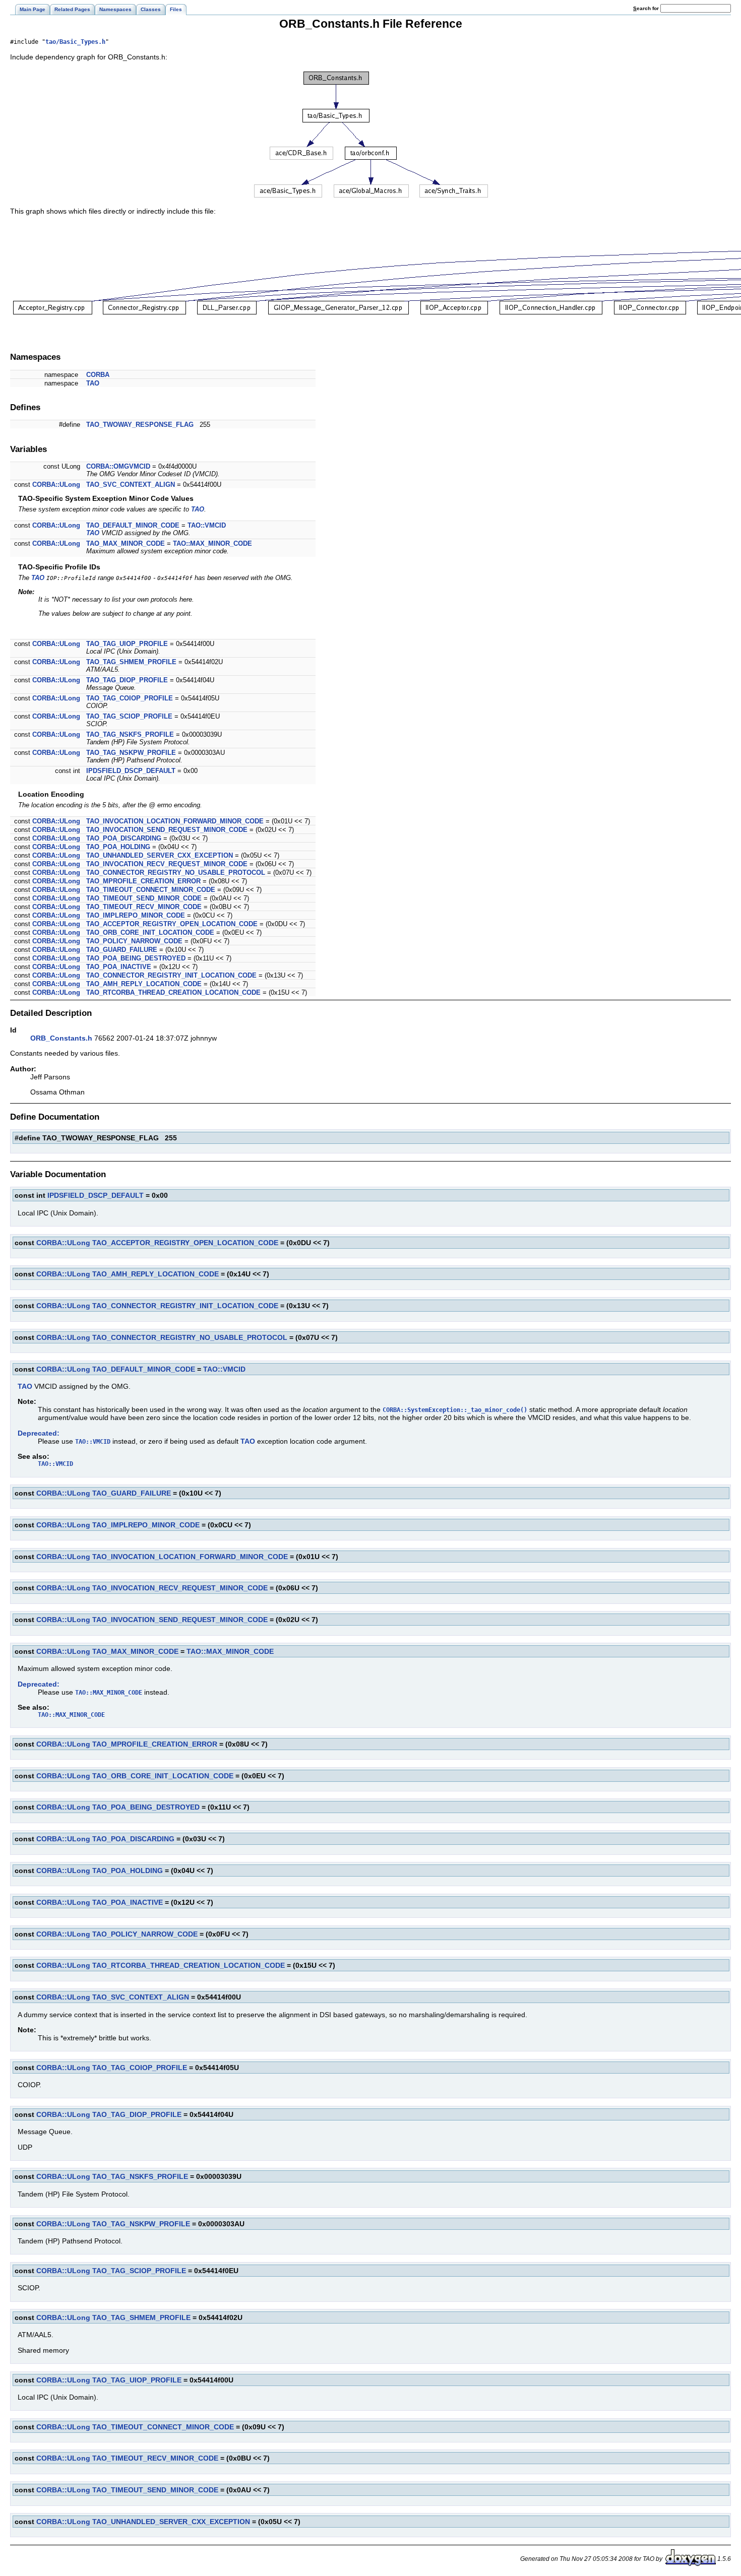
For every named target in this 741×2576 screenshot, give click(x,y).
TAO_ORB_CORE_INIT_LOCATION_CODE (150, 932)
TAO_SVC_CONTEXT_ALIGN (131, 485)
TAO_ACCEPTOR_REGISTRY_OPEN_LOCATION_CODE (172, 924)
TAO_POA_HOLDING (118, 847)
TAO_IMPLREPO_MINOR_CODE (136, 915)
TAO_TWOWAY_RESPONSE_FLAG (140, 425)
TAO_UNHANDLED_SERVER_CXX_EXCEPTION (160, 855)
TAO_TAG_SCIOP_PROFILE (129, 716)
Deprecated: (39, 1433)
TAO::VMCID (207, 525)
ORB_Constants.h (61, 1038)
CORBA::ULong (56, 485)
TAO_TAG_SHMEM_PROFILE (131, 662)
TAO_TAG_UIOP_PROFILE (127, 644)
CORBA (98, 375)
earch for (647, 8)
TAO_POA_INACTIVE (119, 967)
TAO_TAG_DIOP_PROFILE (127, 680)
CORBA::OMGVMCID (118, 466)
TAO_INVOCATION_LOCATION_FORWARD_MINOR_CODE (175, 821)
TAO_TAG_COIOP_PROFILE (130, 698)
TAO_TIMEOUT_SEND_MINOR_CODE (144, 898)
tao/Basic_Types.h (75, 42)
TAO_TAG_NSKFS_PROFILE (130, 734)
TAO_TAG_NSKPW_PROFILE (131, 753)
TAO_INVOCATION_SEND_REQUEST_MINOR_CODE (167, 830)
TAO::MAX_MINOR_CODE (212, 543)
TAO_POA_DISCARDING (124, 838)
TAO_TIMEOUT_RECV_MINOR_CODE (144, 907)
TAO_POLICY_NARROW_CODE (134, 941)
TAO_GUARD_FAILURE (122, 950)
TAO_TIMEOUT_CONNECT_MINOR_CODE (151, 890)
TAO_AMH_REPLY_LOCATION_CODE (144, 984)
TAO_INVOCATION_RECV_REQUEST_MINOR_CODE (167, 864)
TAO (93, 383)
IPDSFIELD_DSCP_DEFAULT (131, 771)
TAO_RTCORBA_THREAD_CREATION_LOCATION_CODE (173, 992)
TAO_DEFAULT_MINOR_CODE (133, 525)
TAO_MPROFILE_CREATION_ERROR (143, 881)
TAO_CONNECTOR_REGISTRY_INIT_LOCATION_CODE (171, 975)
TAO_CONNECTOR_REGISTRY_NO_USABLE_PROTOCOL (176, 873)
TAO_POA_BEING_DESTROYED (136, 958)
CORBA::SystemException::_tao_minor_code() (455, 1410)
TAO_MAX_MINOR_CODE (126, 543)
